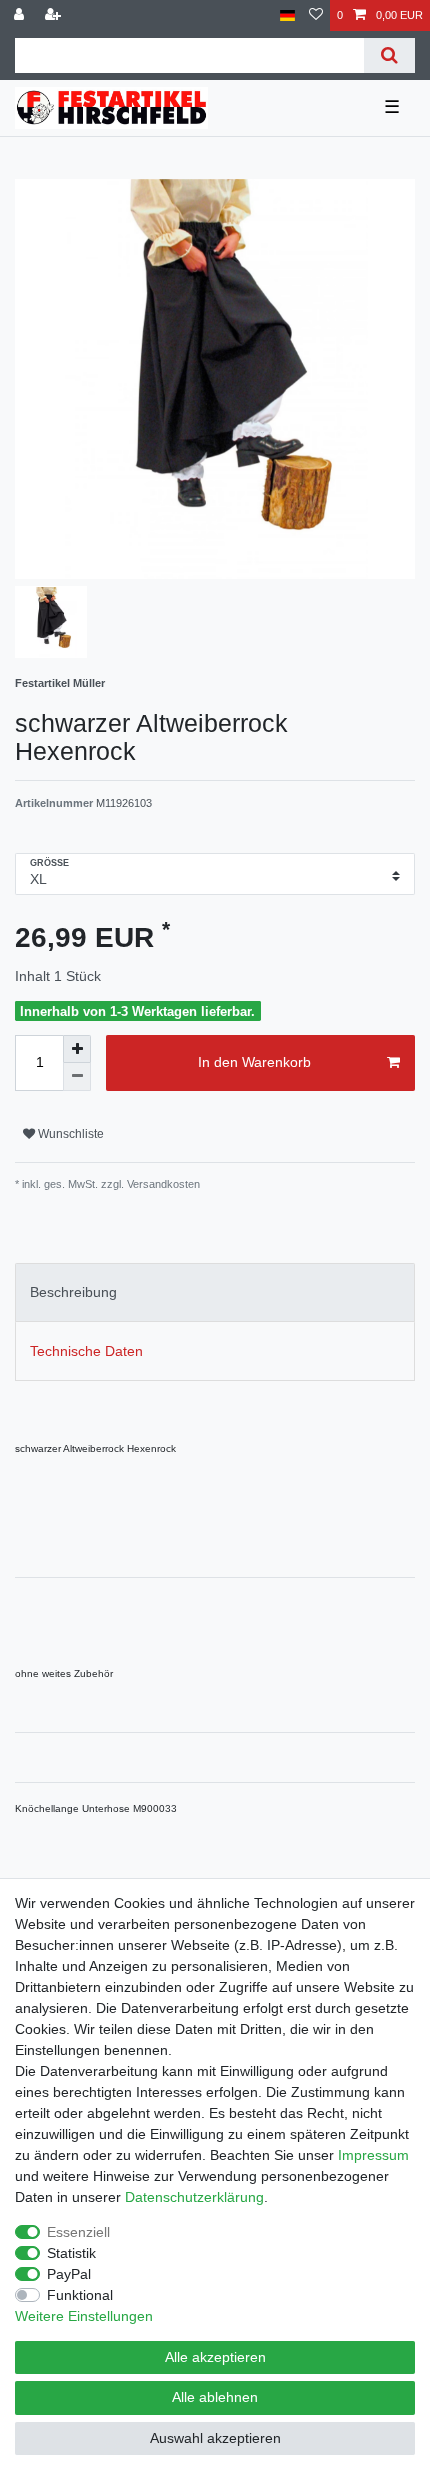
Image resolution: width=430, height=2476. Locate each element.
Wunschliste (69, 1134)
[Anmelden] (21, 15)
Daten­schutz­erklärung (194, 2197)
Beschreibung (73, 1292)
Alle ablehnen (215, 2397)
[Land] (287, 15)
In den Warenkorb (254, 1062)
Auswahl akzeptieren (215, 2438)
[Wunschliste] (316, 15)
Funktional (80, 2295)
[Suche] (389, 55)
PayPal (69, 2274)
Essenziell (78, 2232)
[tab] (215, 1292)
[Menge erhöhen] (77, 1049)
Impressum (373, 2155)
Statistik (71, 2253)
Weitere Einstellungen (84, 2316)
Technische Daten (86, 1351)
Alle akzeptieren (215, 2357)
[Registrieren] (55, 15)
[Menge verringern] (77, 1077)
